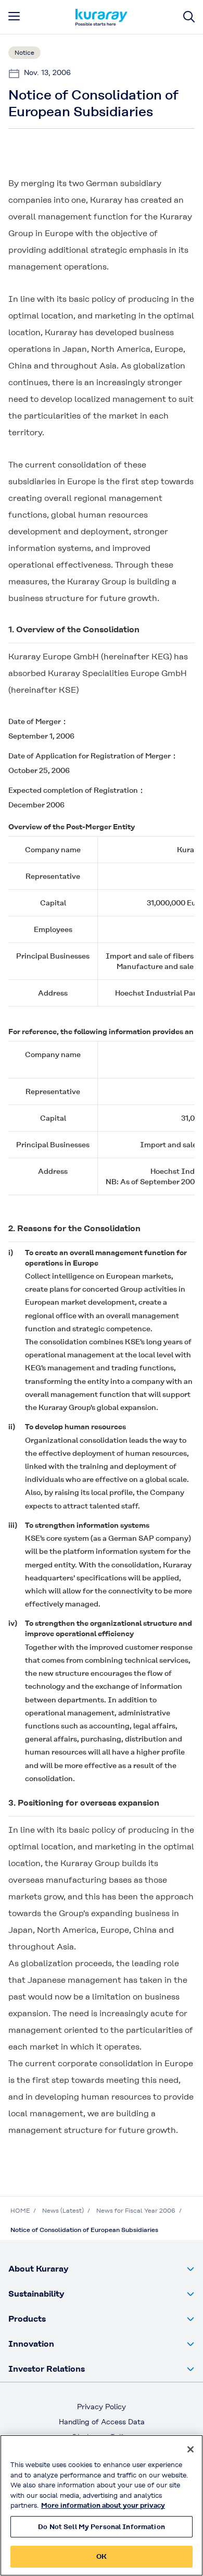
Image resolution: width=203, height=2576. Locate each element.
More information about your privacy (103, 2505)
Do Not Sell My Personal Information (102, 2527)
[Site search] (189, 17)
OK (102, 2556)
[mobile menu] (14, 16)
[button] (102, 2269)
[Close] (191, 2449)
